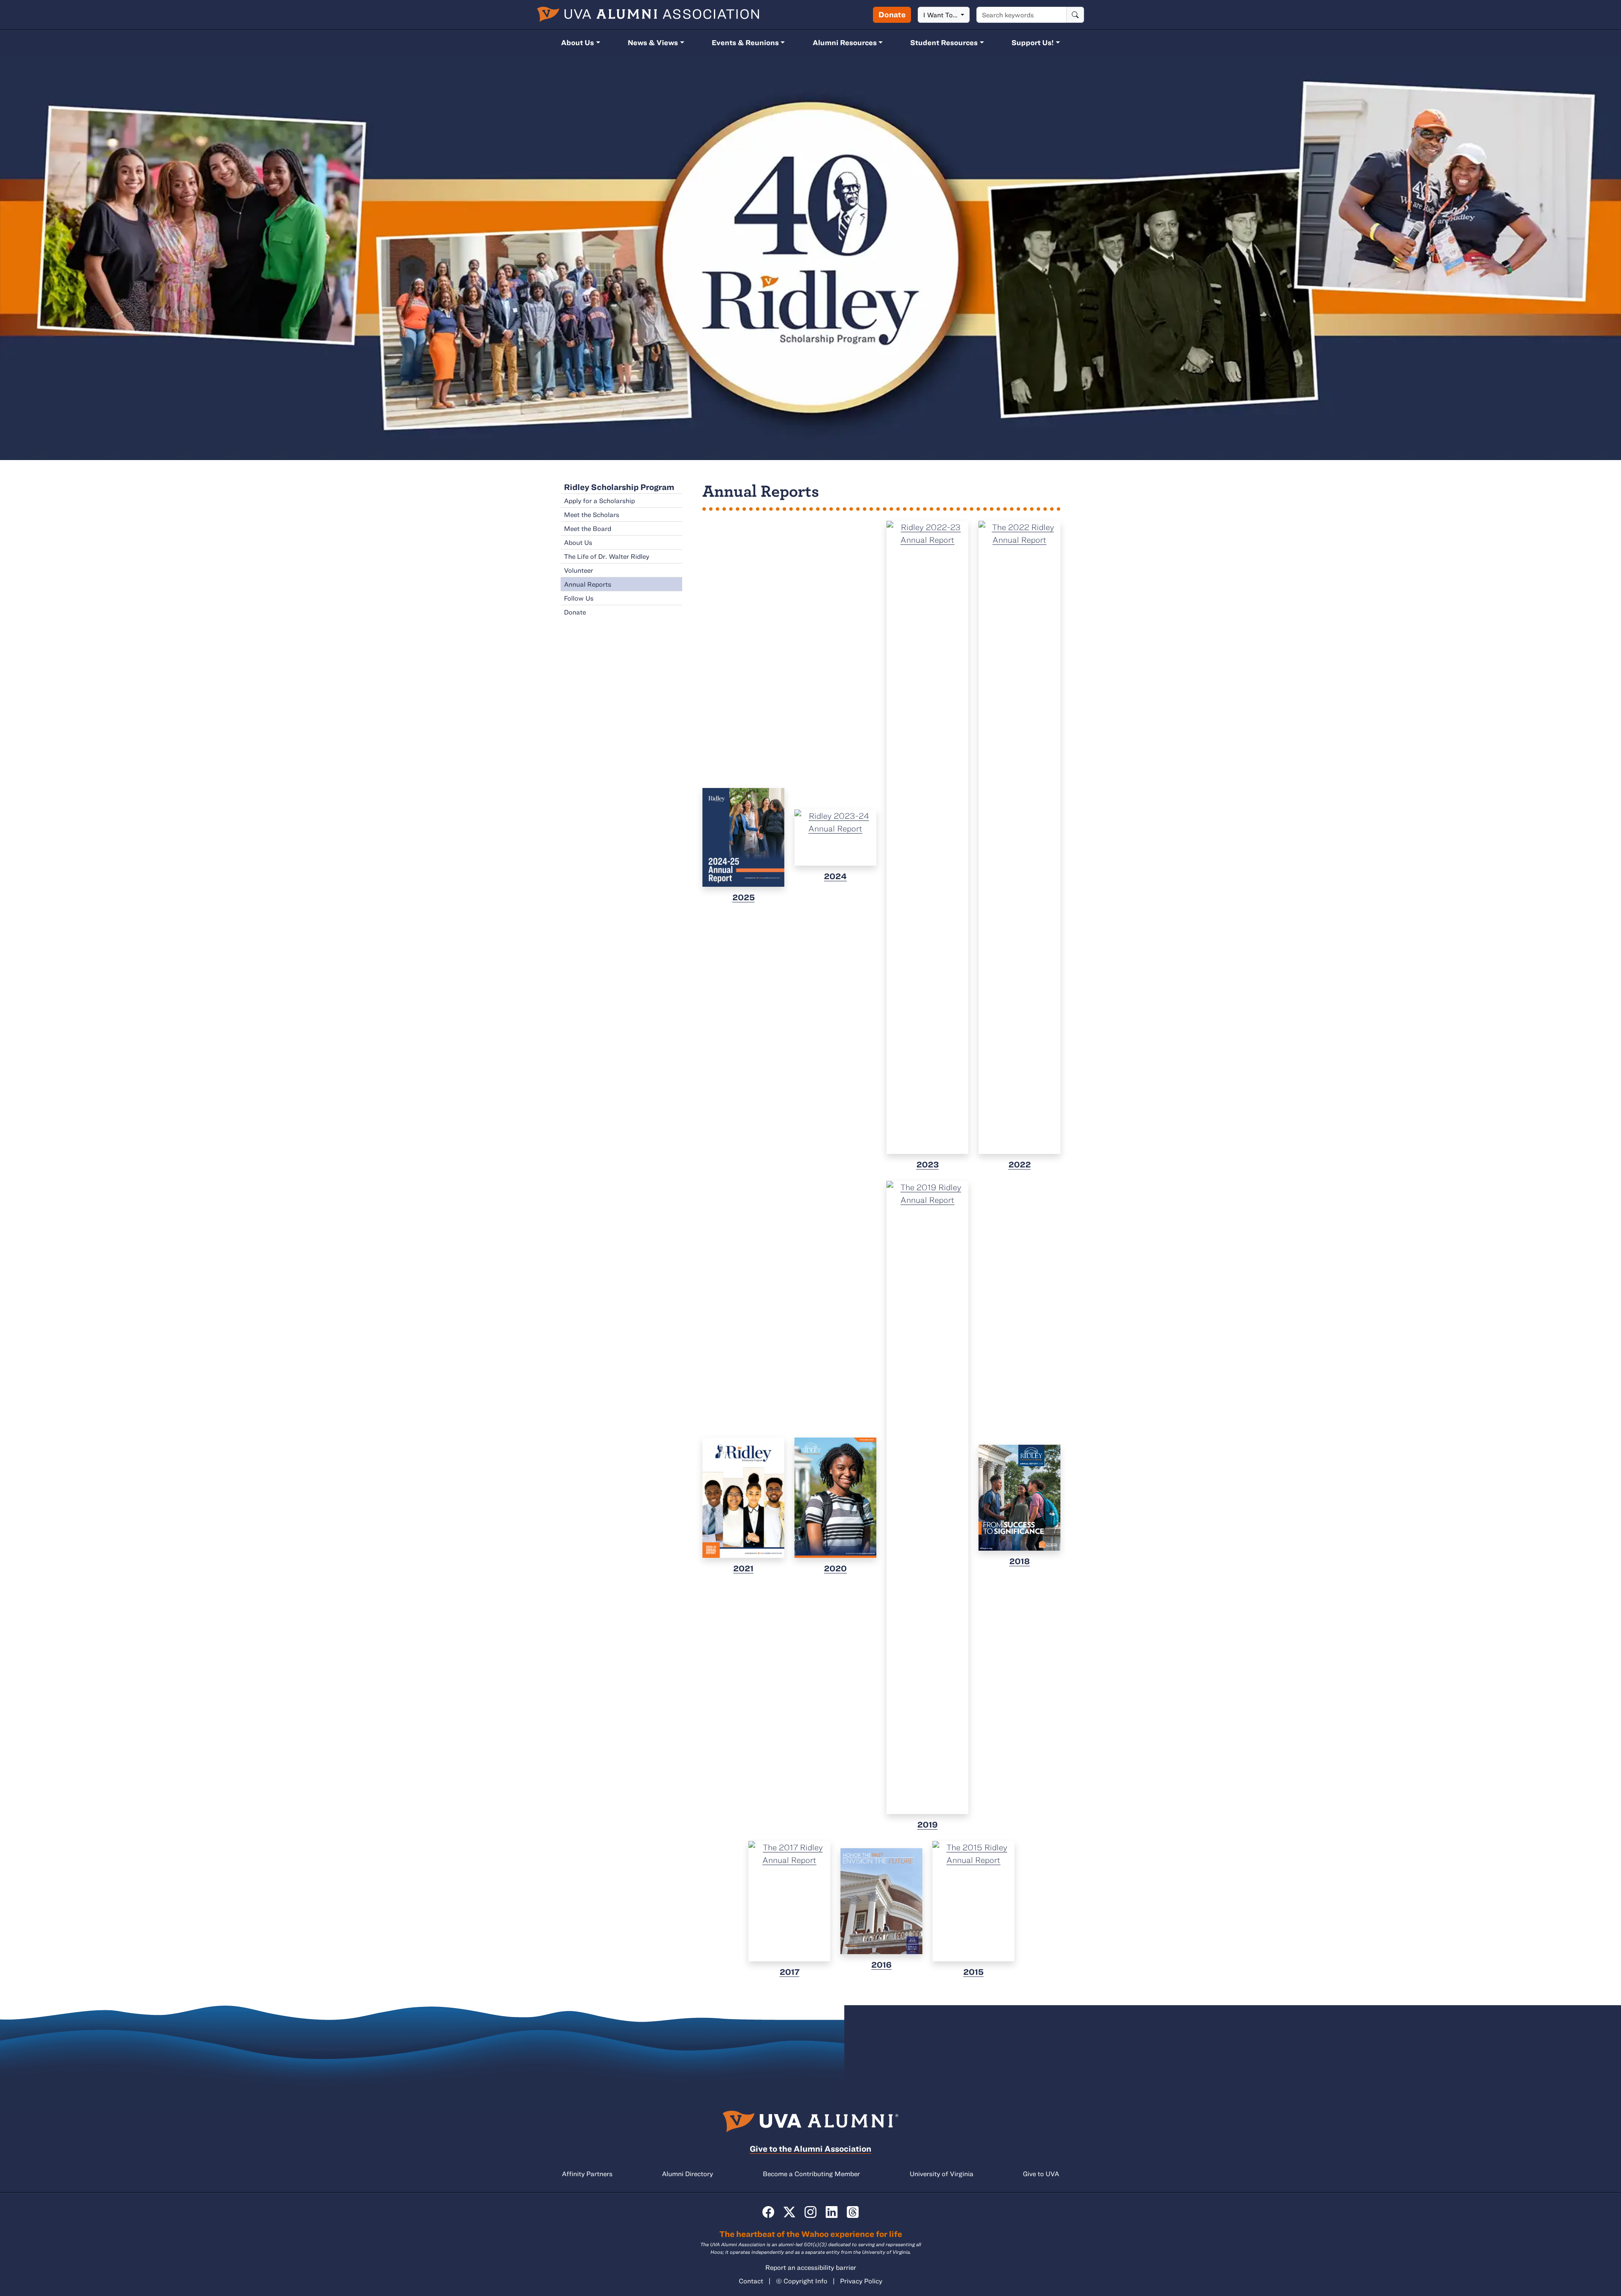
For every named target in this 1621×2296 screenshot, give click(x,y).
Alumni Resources (845, 42)
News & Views (653, 42)
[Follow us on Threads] (853, 2212)
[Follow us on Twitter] (789, 2212)
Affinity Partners (587, 2174)
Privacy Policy (861, 2281)
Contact (751, 2281)
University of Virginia (942, 2174)
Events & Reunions (745, 42)
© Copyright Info (802, 2281)
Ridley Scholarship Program (619, 487)
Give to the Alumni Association (810, 2148)
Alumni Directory (687, 2174)
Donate (892, 14)
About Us (577, 42)
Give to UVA (1041, 2174)
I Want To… (941, 15)
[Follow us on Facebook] (768, 2212)
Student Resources (944, 42)
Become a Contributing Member (811, 2174)
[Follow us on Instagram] (810, 2212)
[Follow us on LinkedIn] (832, 2212)
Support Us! (1033, 42)
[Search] (1075, 15)
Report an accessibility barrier (811, 2267)
